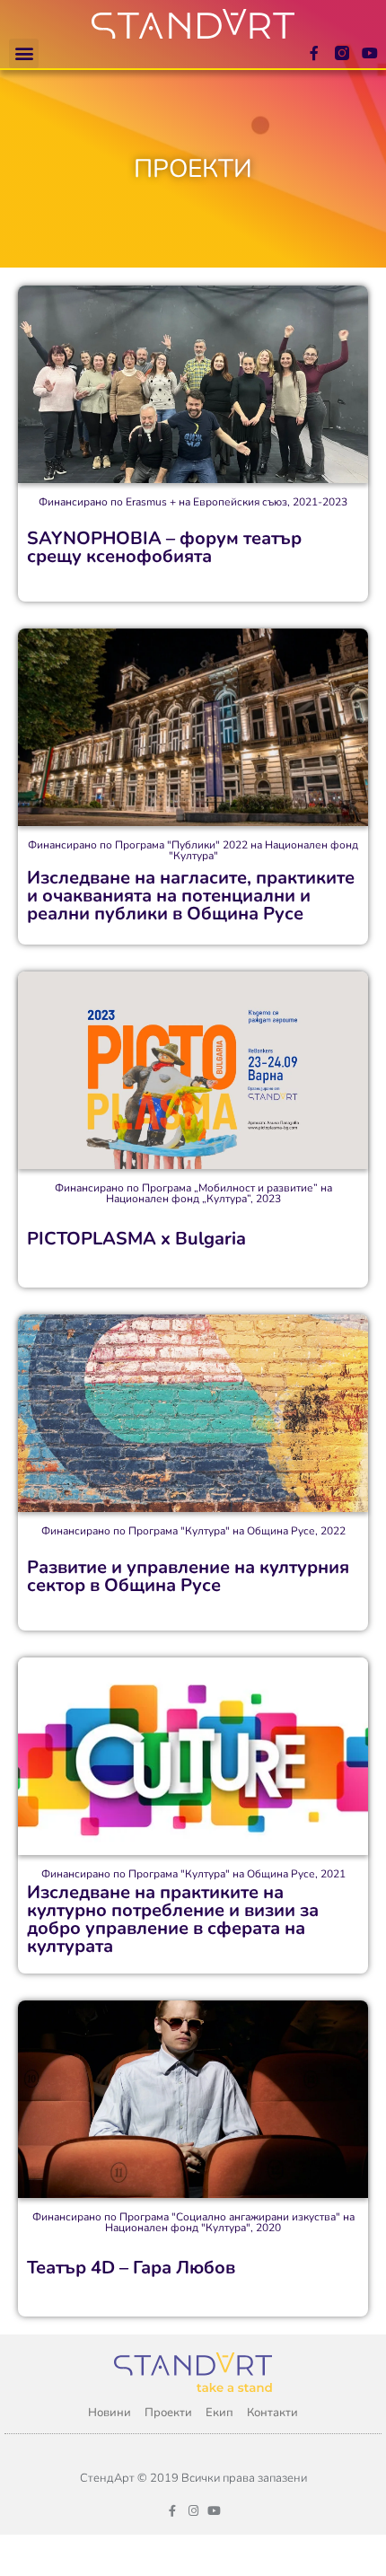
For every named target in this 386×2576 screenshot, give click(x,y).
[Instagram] (193, 2511)
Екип (219, 2413)
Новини (110, 2413)
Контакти (272, 2413)
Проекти (168, 2413)
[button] (24, 53)
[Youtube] (370, 53)
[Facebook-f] (314, 53)
